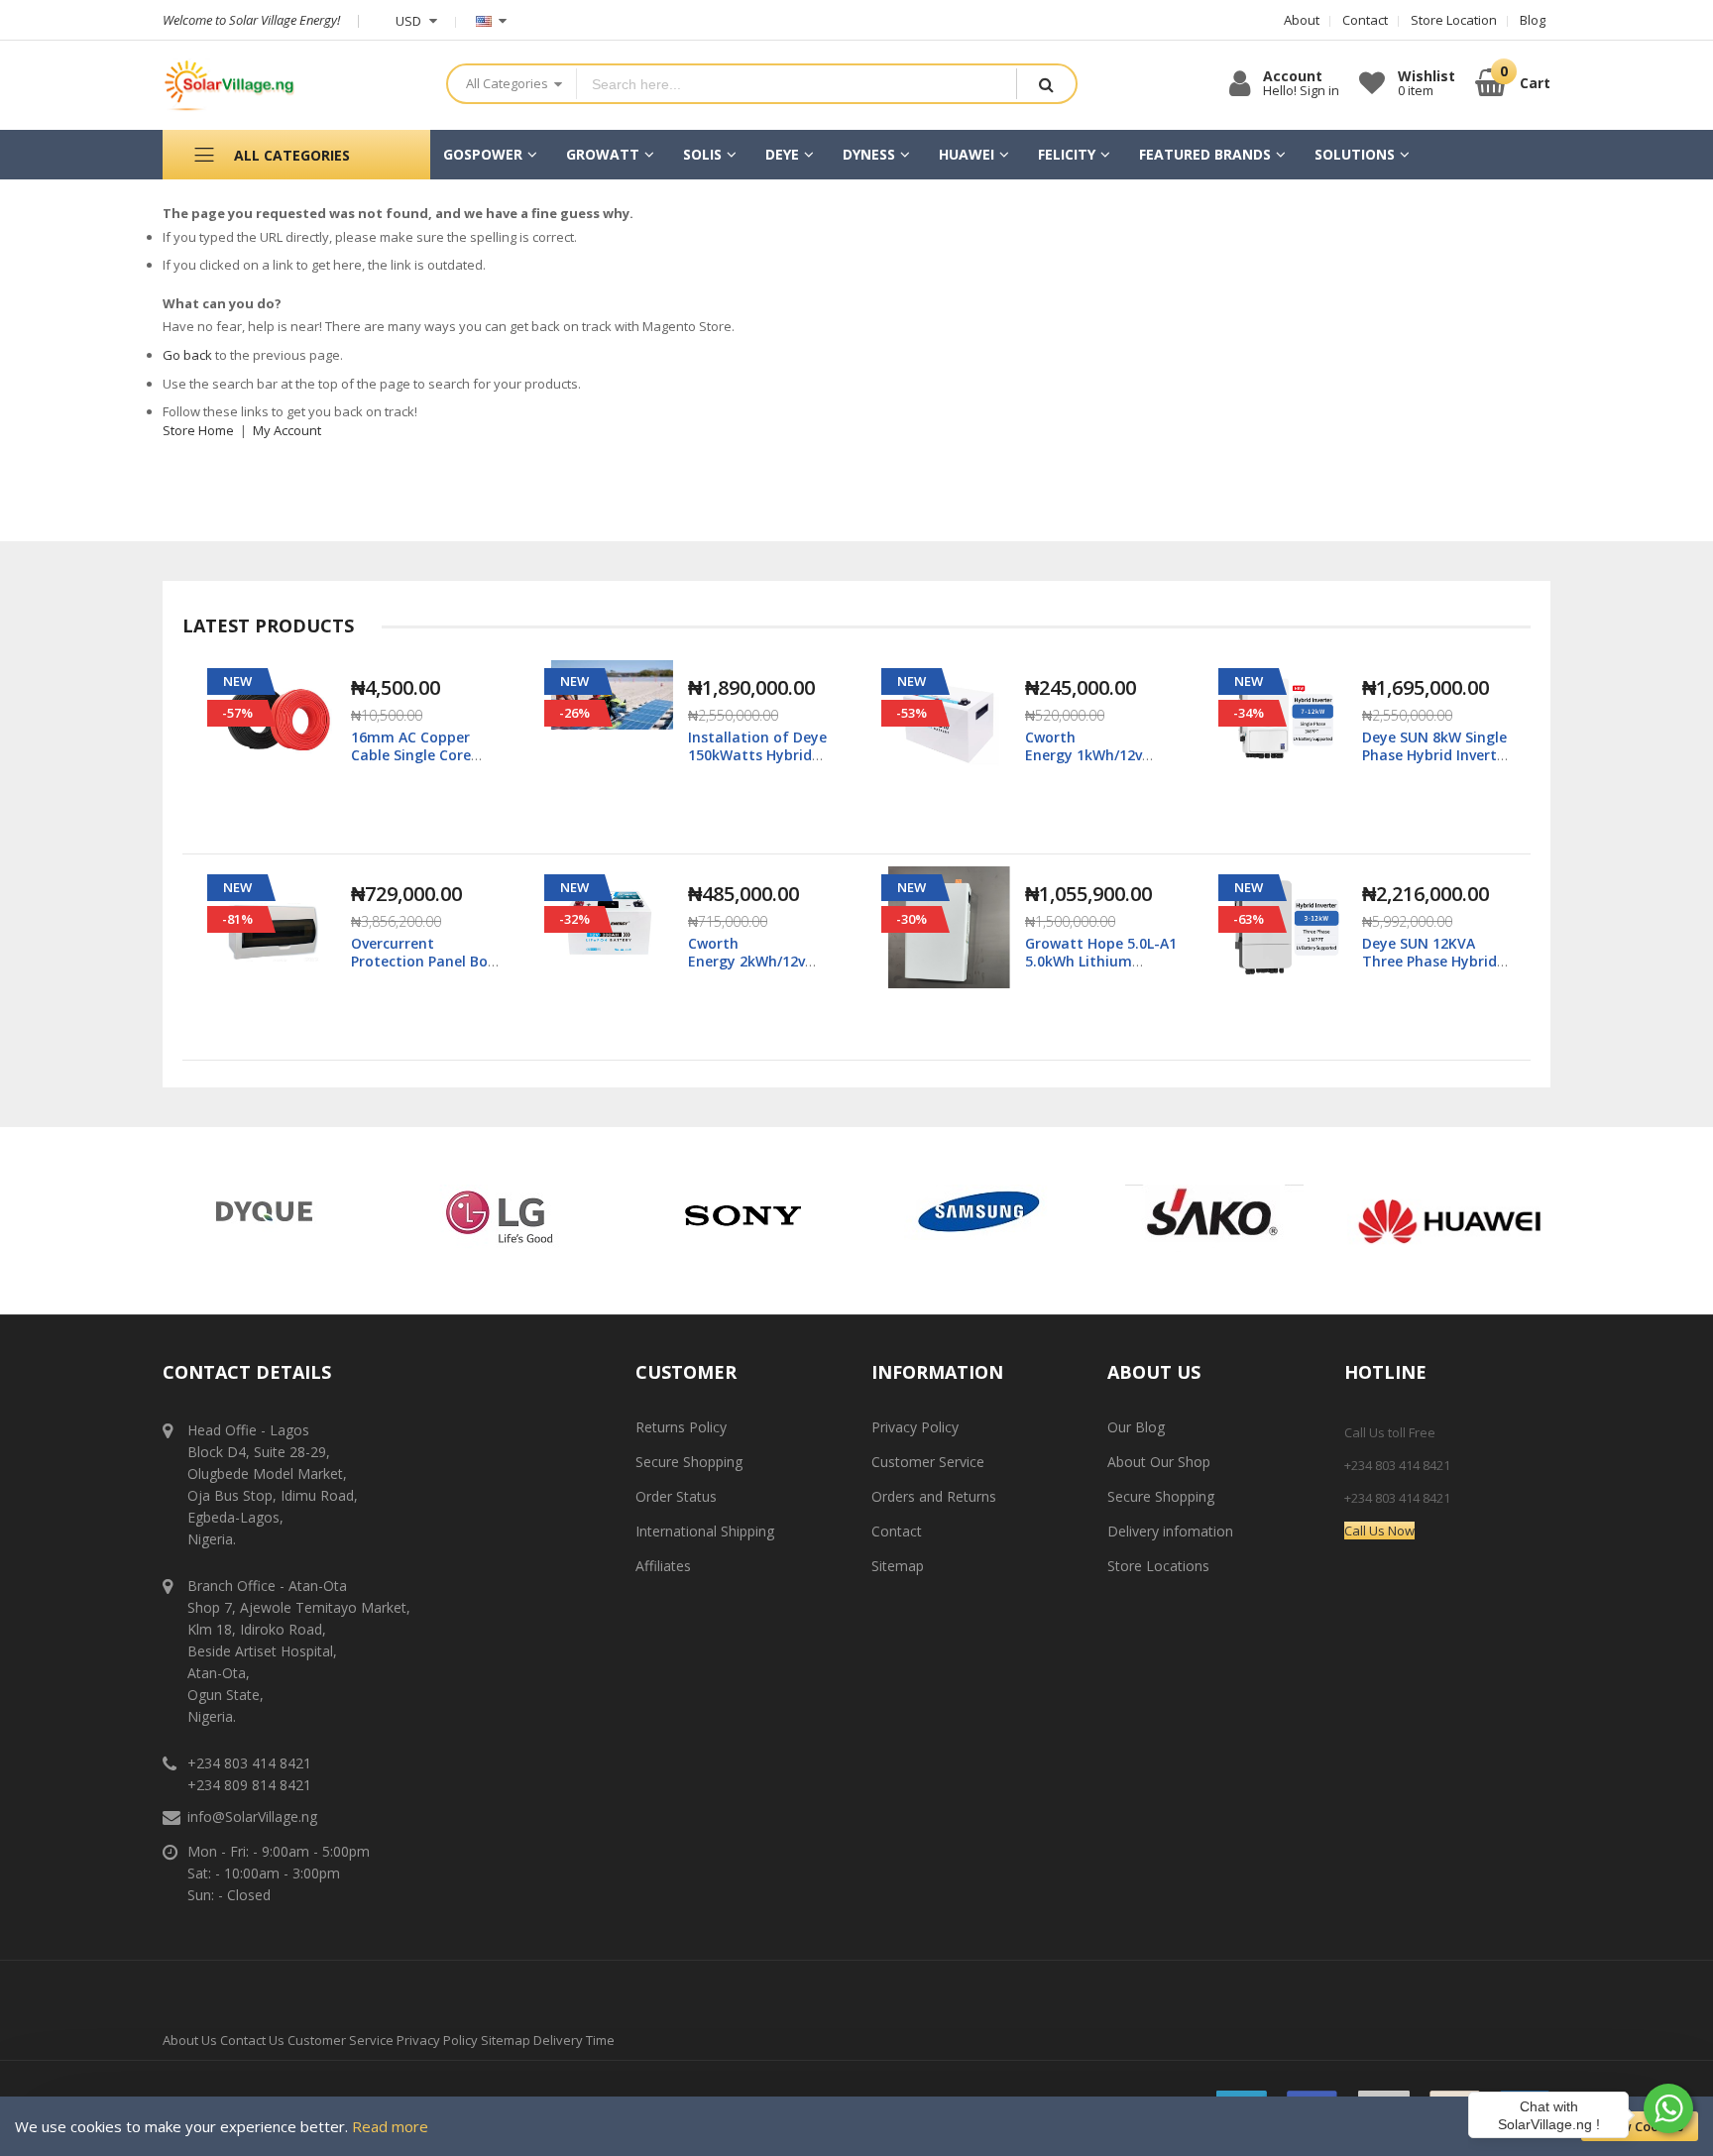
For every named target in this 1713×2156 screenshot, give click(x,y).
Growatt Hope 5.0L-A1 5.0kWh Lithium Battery (1101, 961)
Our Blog (1136, 1427)
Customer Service (928, 1462)
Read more (390, 2126)
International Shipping (705, 1531)
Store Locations (1158, 1566)
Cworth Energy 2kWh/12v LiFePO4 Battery (746, 961)
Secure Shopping (689, 1462)
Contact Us (252, 2040)
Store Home (198, 430)
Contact (897, 1531)
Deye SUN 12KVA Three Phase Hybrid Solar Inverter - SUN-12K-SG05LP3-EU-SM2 (1435, 970)
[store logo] (289, 85)
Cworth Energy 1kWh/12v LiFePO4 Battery (1084, 755)
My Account (287, 430)
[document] (856, 2126)
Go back (187, 355)
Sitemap (898, 1566)
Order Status (676, 1496)
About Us (190, 2040)
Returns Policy (681, 1427)
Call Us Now (1379, 1531)
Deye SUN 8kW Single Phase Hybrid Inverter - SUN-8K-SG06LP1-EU (1436, 755)
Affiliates (663, 1566)
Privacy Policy (915, 1427)
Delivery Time (574, 2040)
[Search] (1046, 84)
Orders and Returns (934, 1496)
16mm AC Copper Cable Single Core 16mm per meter (411, 755)
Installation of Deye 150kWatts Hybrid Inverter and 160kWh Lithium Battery (759, 764)
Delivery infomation (1170, 1531)
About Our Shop (1159, 1462)
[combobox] (797, 84)
